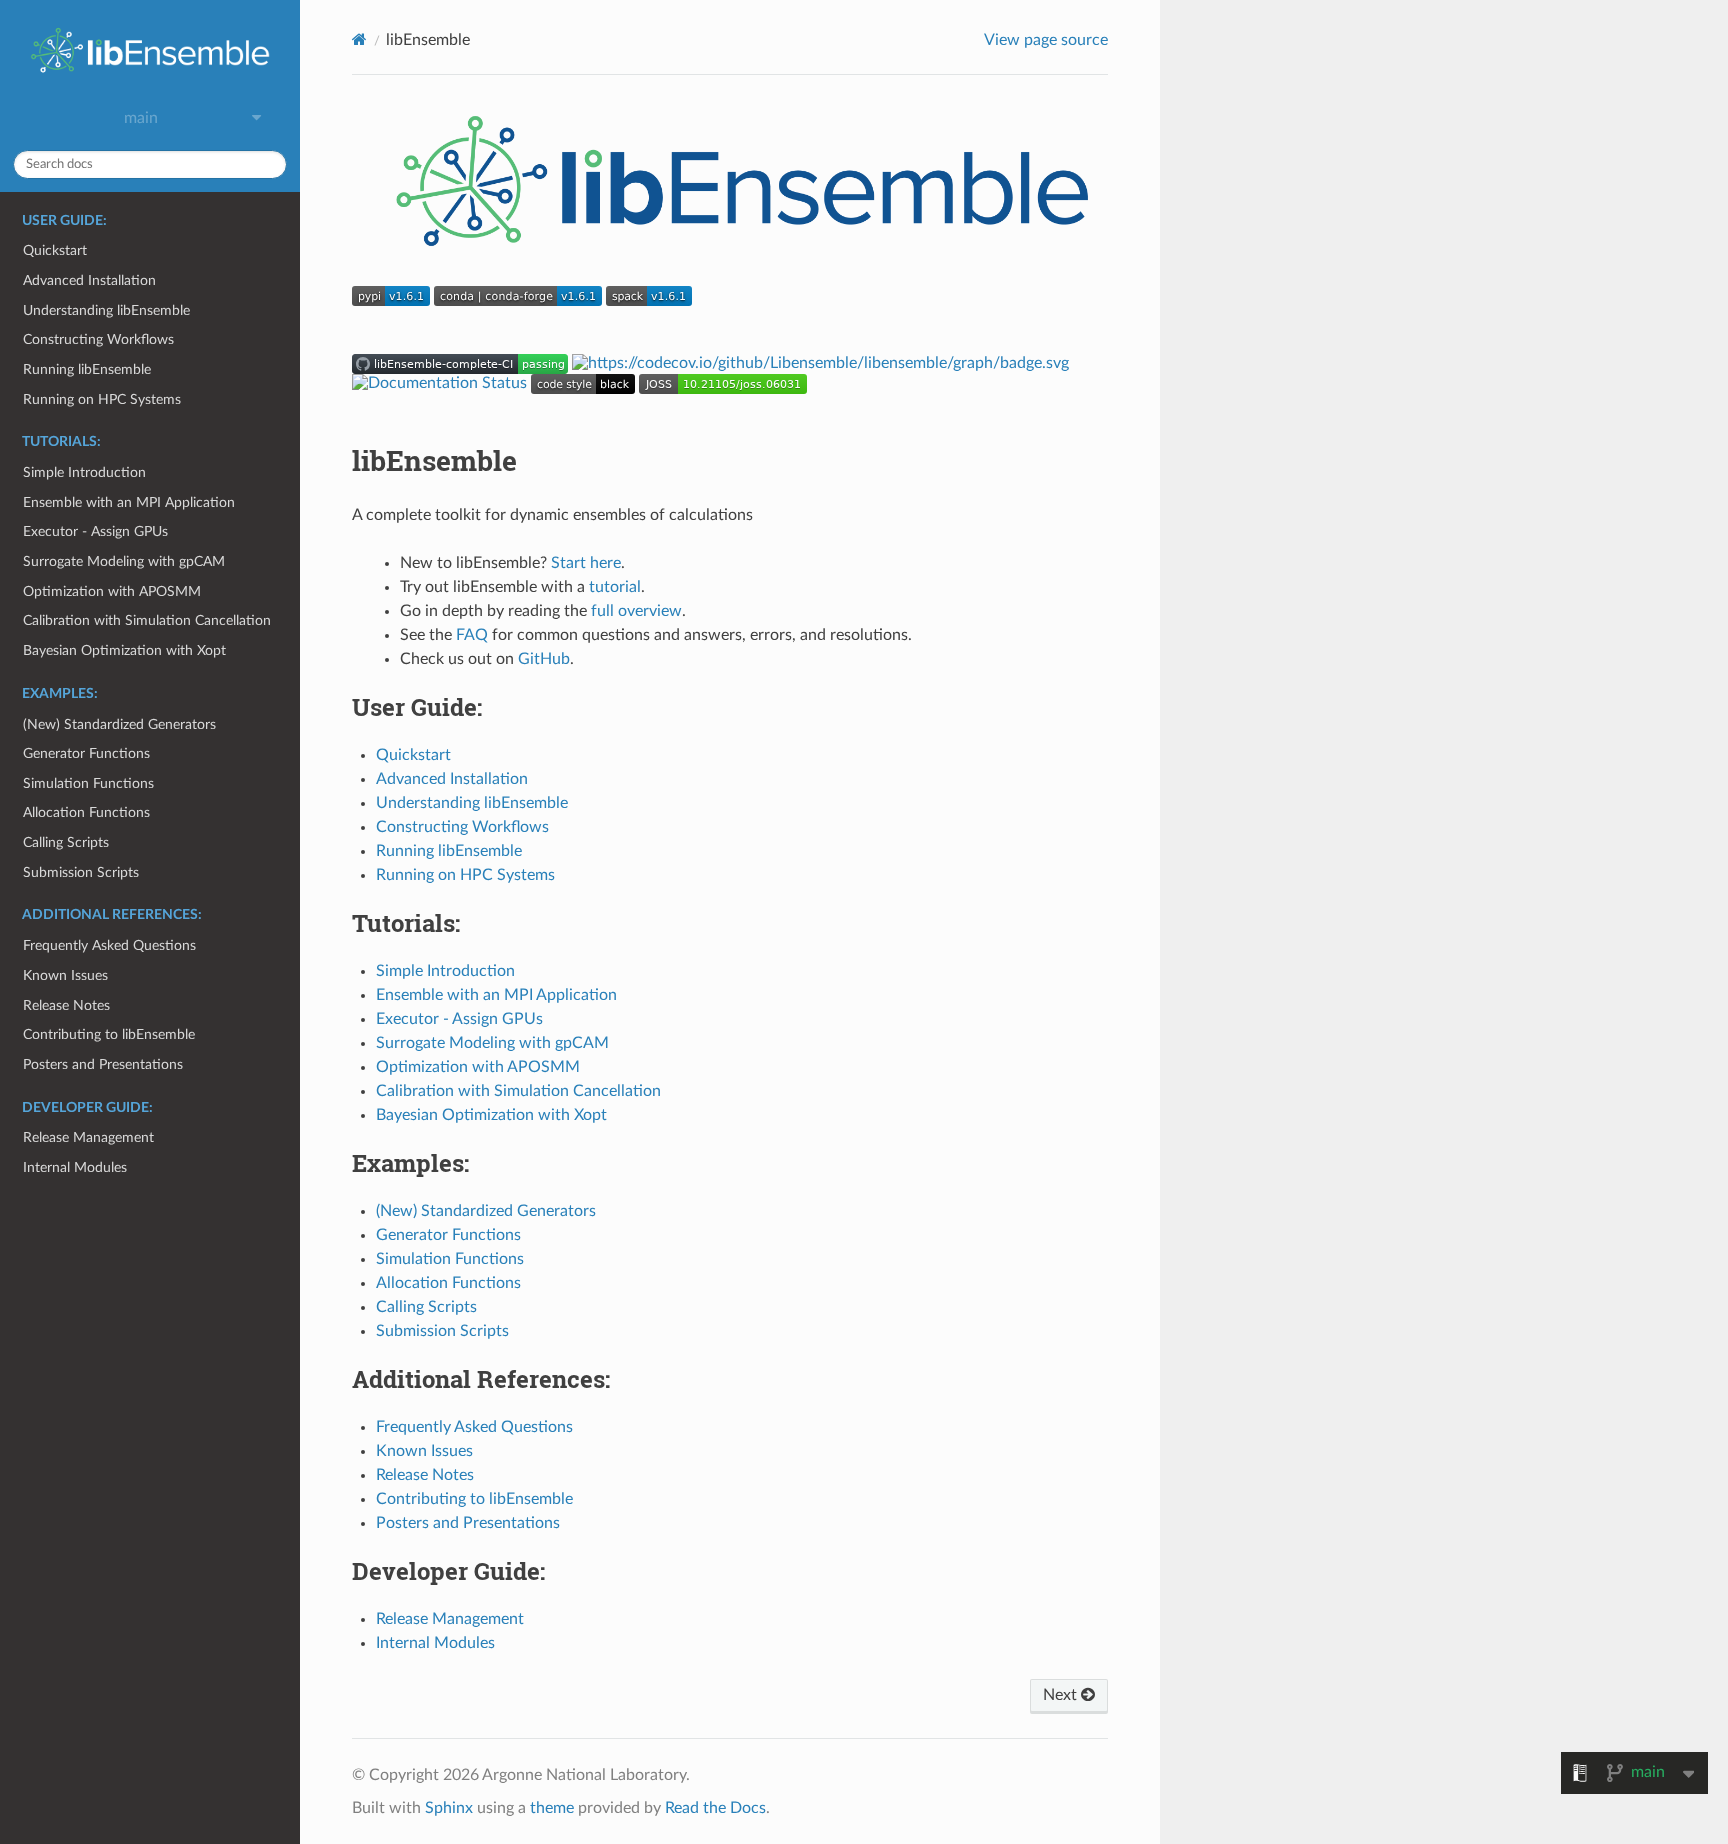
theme (552, 1808)
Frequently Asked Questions (109, 945)
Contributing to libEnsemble (109, 1034)
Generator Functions (86, 753)
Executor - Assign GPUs (95, 531)
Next (1062, 1695)
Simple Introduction (84, 472)
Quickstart (55, 250)
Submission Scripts (81, 872)
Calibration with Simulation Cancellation (147, 620)
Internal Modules (75, 1167)
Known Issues (65, 975)
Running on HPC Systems (102, 399)
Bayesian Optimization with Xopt (124, 650)
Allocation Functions (86, 812)
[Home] (359, 39)
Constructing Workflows (98, 339)
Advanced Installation (89, 280)
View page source (1046, 40)
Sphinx (449, 1808)
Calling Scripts (66, 842)
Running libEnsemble (87, 369)
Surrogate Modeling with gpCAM (124, 561)
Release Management (88, 1137)
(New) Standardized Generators (119, 724)
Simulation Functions (88, 783)
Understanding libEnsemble (106, 310)
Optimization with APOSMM (112, 591)
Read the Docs (715, 1808)
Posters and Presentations (103, 1064)
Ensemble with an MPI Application (129, 502)
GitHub (544, 659)
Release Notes (66, 1005)
